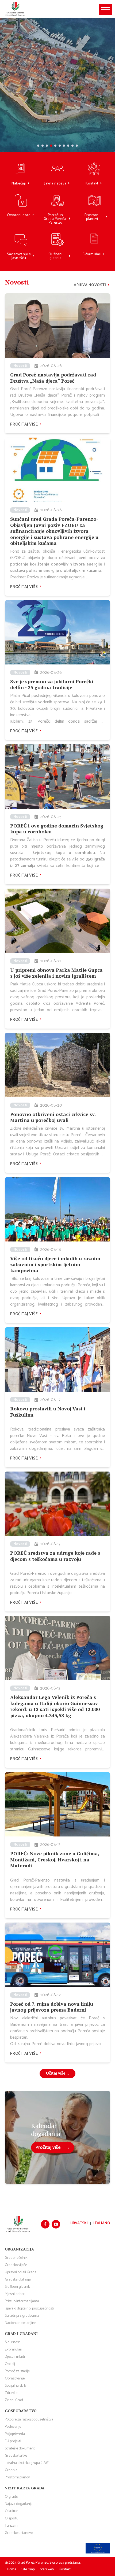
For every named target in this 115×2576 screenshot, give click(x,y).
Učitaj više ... (57, 2073)
